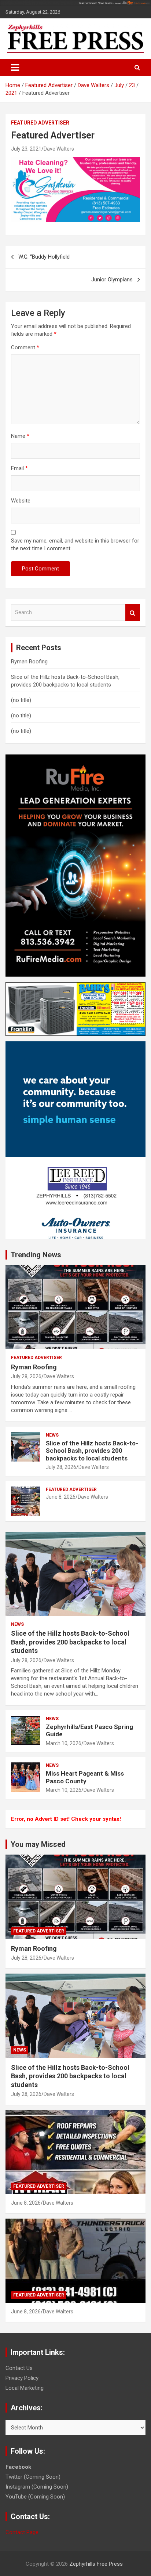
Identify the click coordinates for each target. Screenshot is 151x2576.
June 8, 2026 (61, 1497)
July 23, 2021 (26, 149)
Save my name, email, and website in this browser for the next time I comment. (75, 545)
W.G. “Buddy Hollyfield (44, 257)
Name (20, 436)
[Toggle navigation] (15, 68)
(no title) (21, 700)
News (52, 1435)
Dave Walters (59, 149)
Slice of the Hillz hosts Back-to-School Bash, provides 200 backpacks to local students (92, 1451)
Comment (25, 347)
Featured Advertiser (40, 123)
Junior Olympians (112, 280)
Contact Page (22, 2532)
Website (21, 501)
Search (133, 613)
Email (19, 468)
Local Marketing (25, 2388)
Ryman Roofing (29, 662)
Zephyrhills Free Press (96, 2564)
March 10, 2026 (64, 1743)
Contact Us (19, 2368)
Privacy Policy (22, 2378)
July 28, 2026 (26, 1376)
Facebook (18, 2467)
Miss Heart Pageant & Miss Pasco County (85, 1777)
